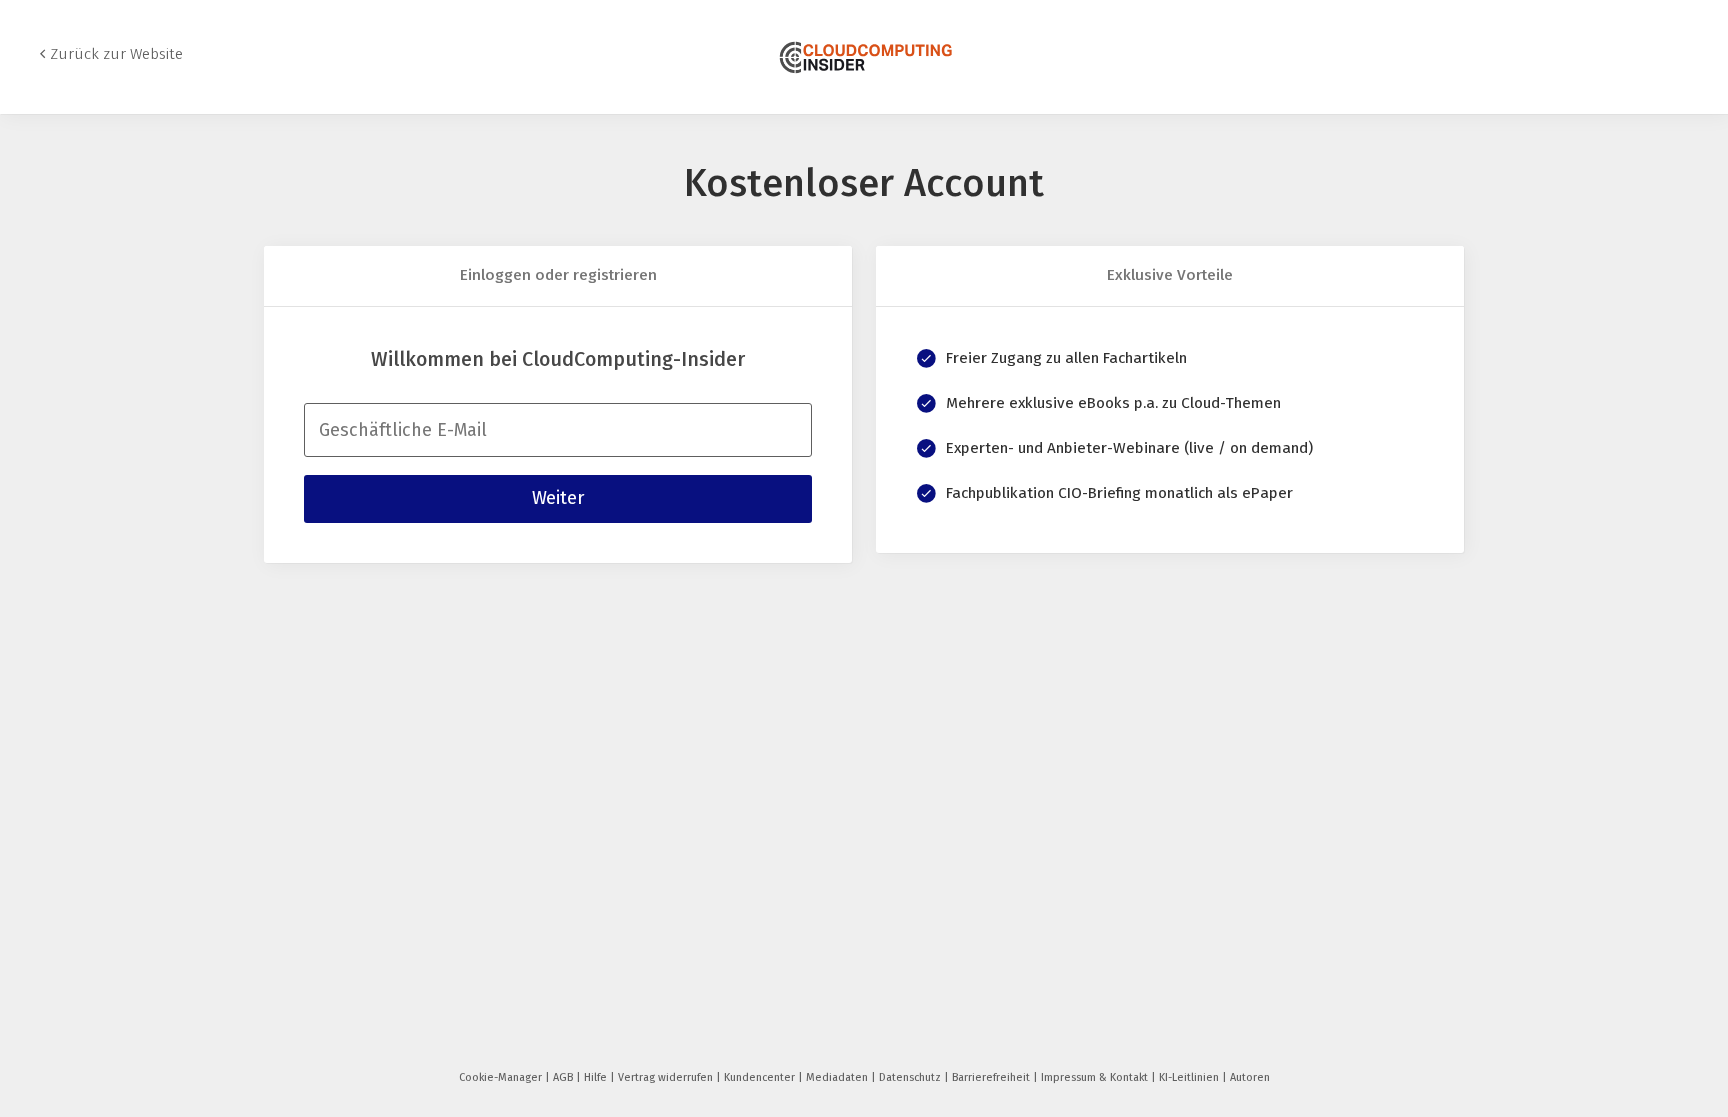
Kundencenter (761, 1077)
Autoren (1250, 1077)
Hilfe (597, 1077)
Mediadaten (838, 1077)
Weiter (558, 498)
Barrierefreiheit (992, 1077)
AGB (564, 1077)
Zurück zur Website (116, 54)
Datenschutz (911, 1077)
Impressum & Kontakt (1096, 1077)
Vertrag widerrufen (667, 1077)
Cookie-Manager (502, 1077)
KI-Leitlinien (1190, 1077)
